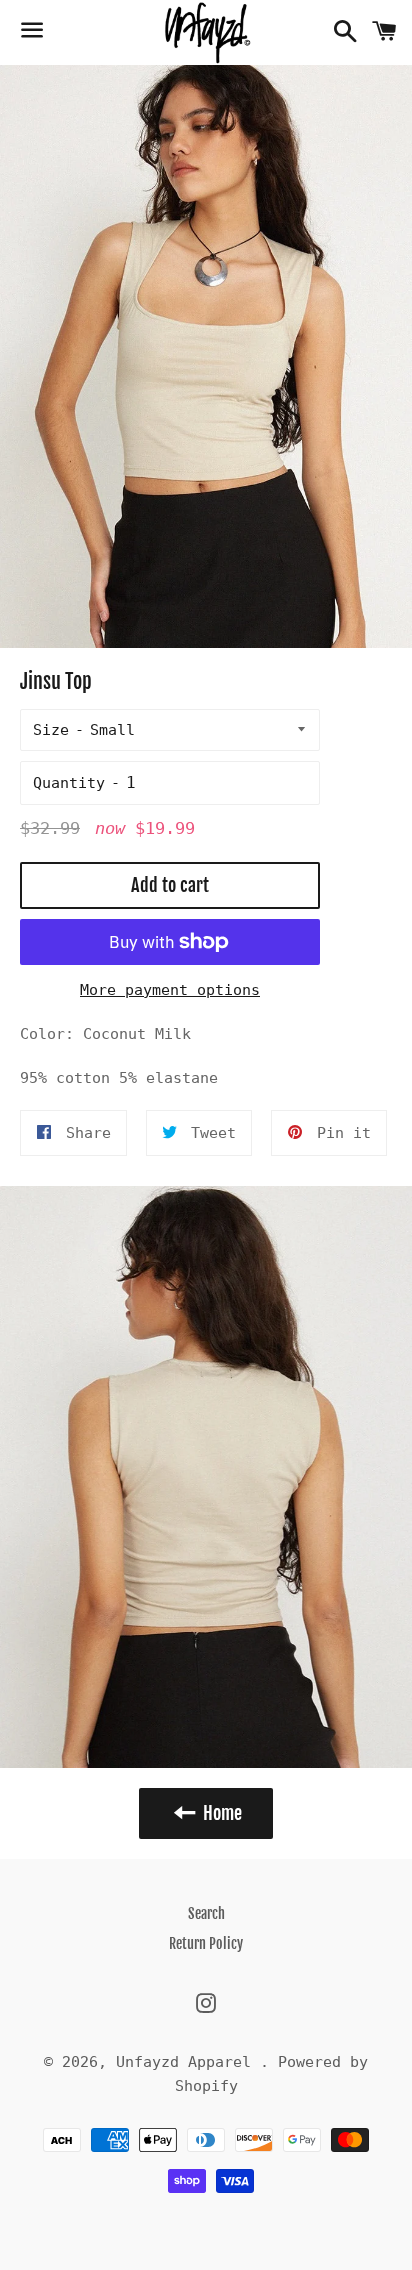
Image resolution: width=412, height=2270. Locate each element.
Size (51, 730)
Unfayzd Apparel (188, 2062)
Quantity (69, 783)
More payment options (170, 990)
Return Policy (206, 1943)
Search (206, 1913)
